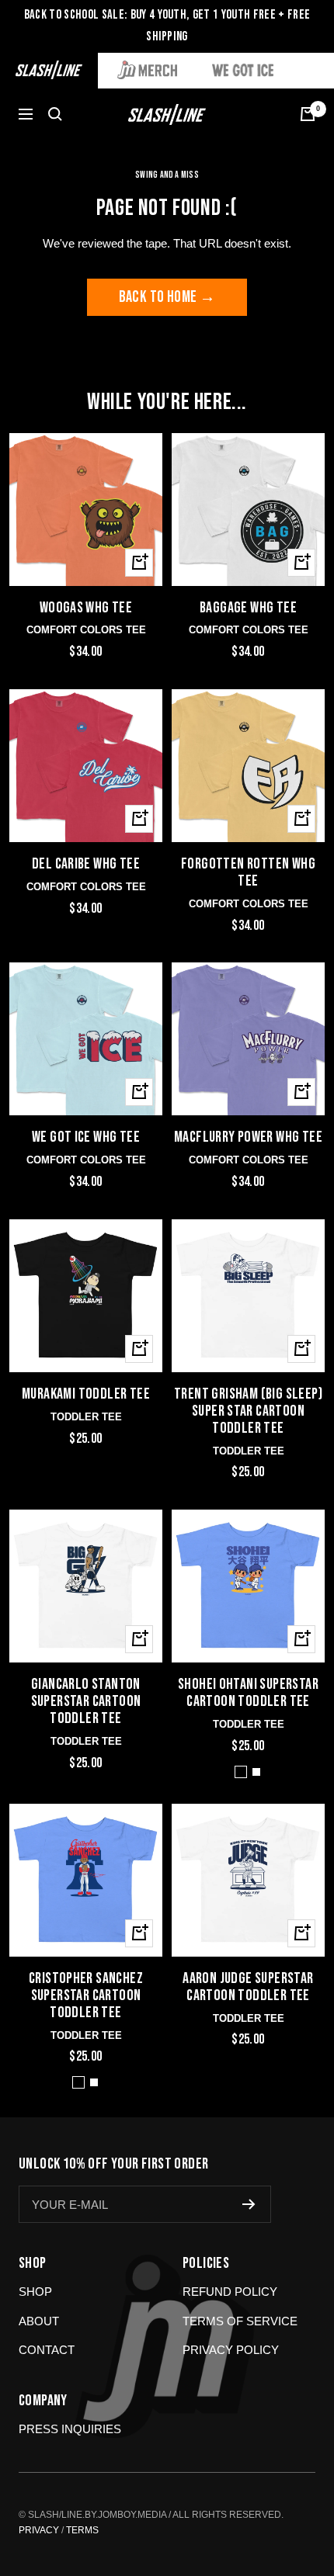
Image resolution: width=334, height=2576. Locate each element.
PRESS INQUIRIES (70, 2429)
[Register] (249, 2204)
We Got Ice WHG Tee (86, 1138)
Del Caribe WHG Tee (86, 865)
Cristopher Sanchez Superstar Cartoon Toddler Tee (86, 1996)
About (39, 2321)
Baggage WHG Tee (248, 608)
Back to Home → (167, 297)
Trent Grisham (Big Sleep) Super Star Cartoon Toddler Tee (248, 1412)
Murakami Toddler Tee (86, 1395)
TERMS (82, 2530)
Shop (35, 2292)
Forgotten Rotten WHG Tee (248, 873)
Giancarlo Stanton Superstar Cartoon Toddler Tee (86, 1702)
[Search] (55, 114)
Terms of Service (240, 2321)
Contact (47, 2350)
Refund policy (230, 2292)
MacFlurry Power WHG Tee (248, 1138)
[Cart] (308, 114)
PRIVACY (39, 2530)
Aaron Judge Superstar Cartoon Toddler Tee (248, 1988)
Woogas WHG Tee (86, 608)
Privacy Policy (231, 2350)
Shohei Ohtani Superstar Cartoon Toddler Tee (248, 1694)
